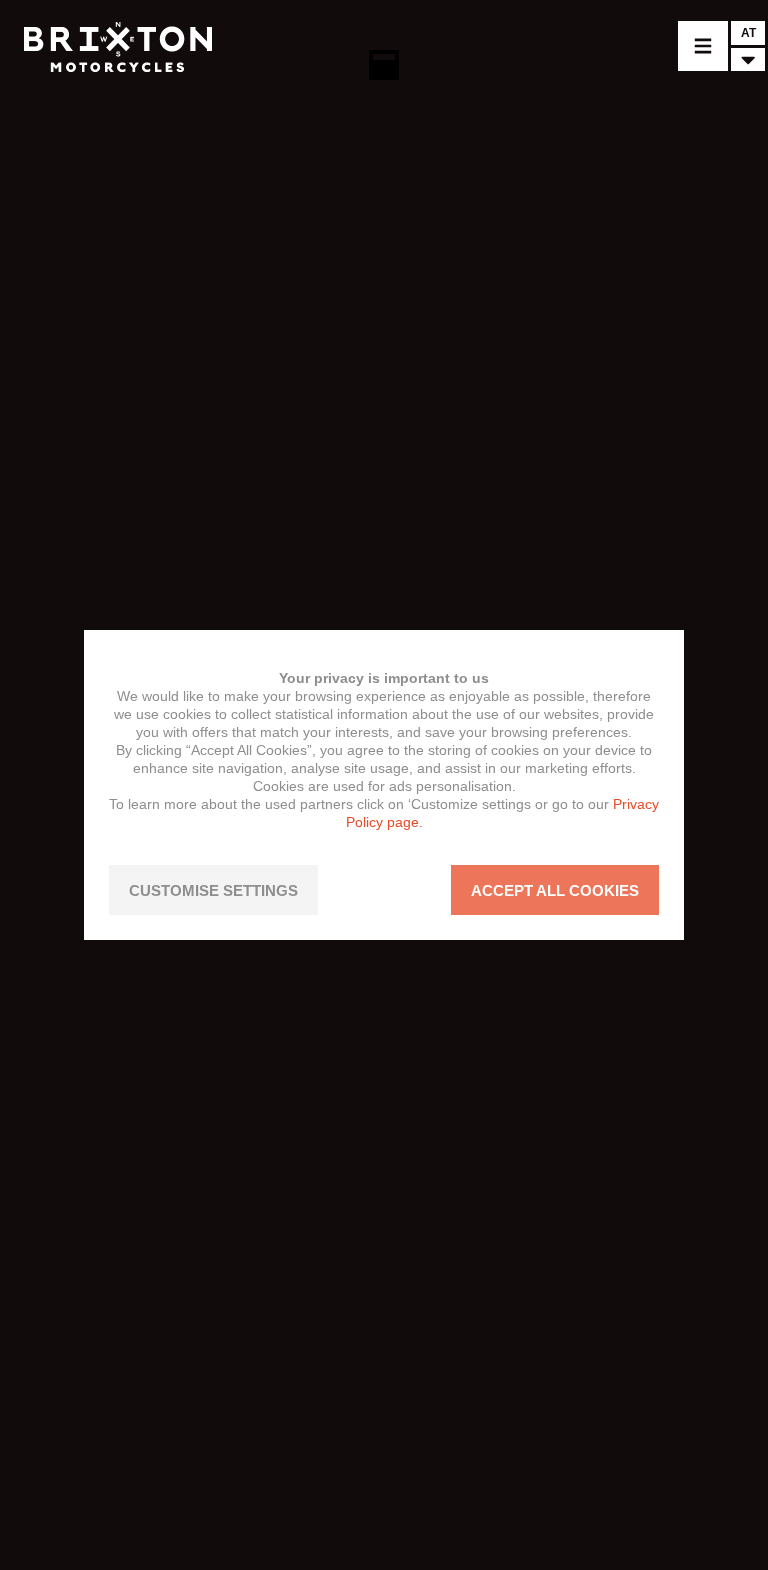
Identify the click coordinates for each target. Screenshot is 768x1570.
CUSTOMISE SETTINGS (213, 890)
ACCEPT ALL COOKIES (555, 890)
